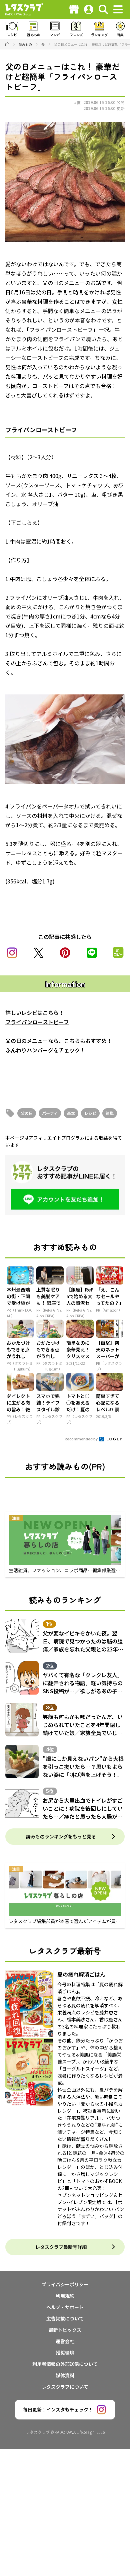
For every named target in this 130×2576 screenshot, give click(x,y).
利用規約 (65, 2296)
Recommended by (81, 1439)
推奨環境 (65, 2353)
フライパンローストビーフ (37, 1022)
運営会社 (65, 2341)
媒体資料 (65, 2375)
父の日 (27, 1113)
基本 (71, 1113)
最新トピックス (65, 2330)
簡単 (110, 1113)
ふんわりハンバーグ (29, 1050)
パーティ (50, 1113)
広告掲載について (65, 2318)
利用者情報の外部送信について (65, 2364)
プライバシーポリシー (65, 2284)
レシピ (90, 1113)
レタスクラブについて (65, 2387)
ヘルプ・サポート (65, 2307)
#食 (77, 102)
